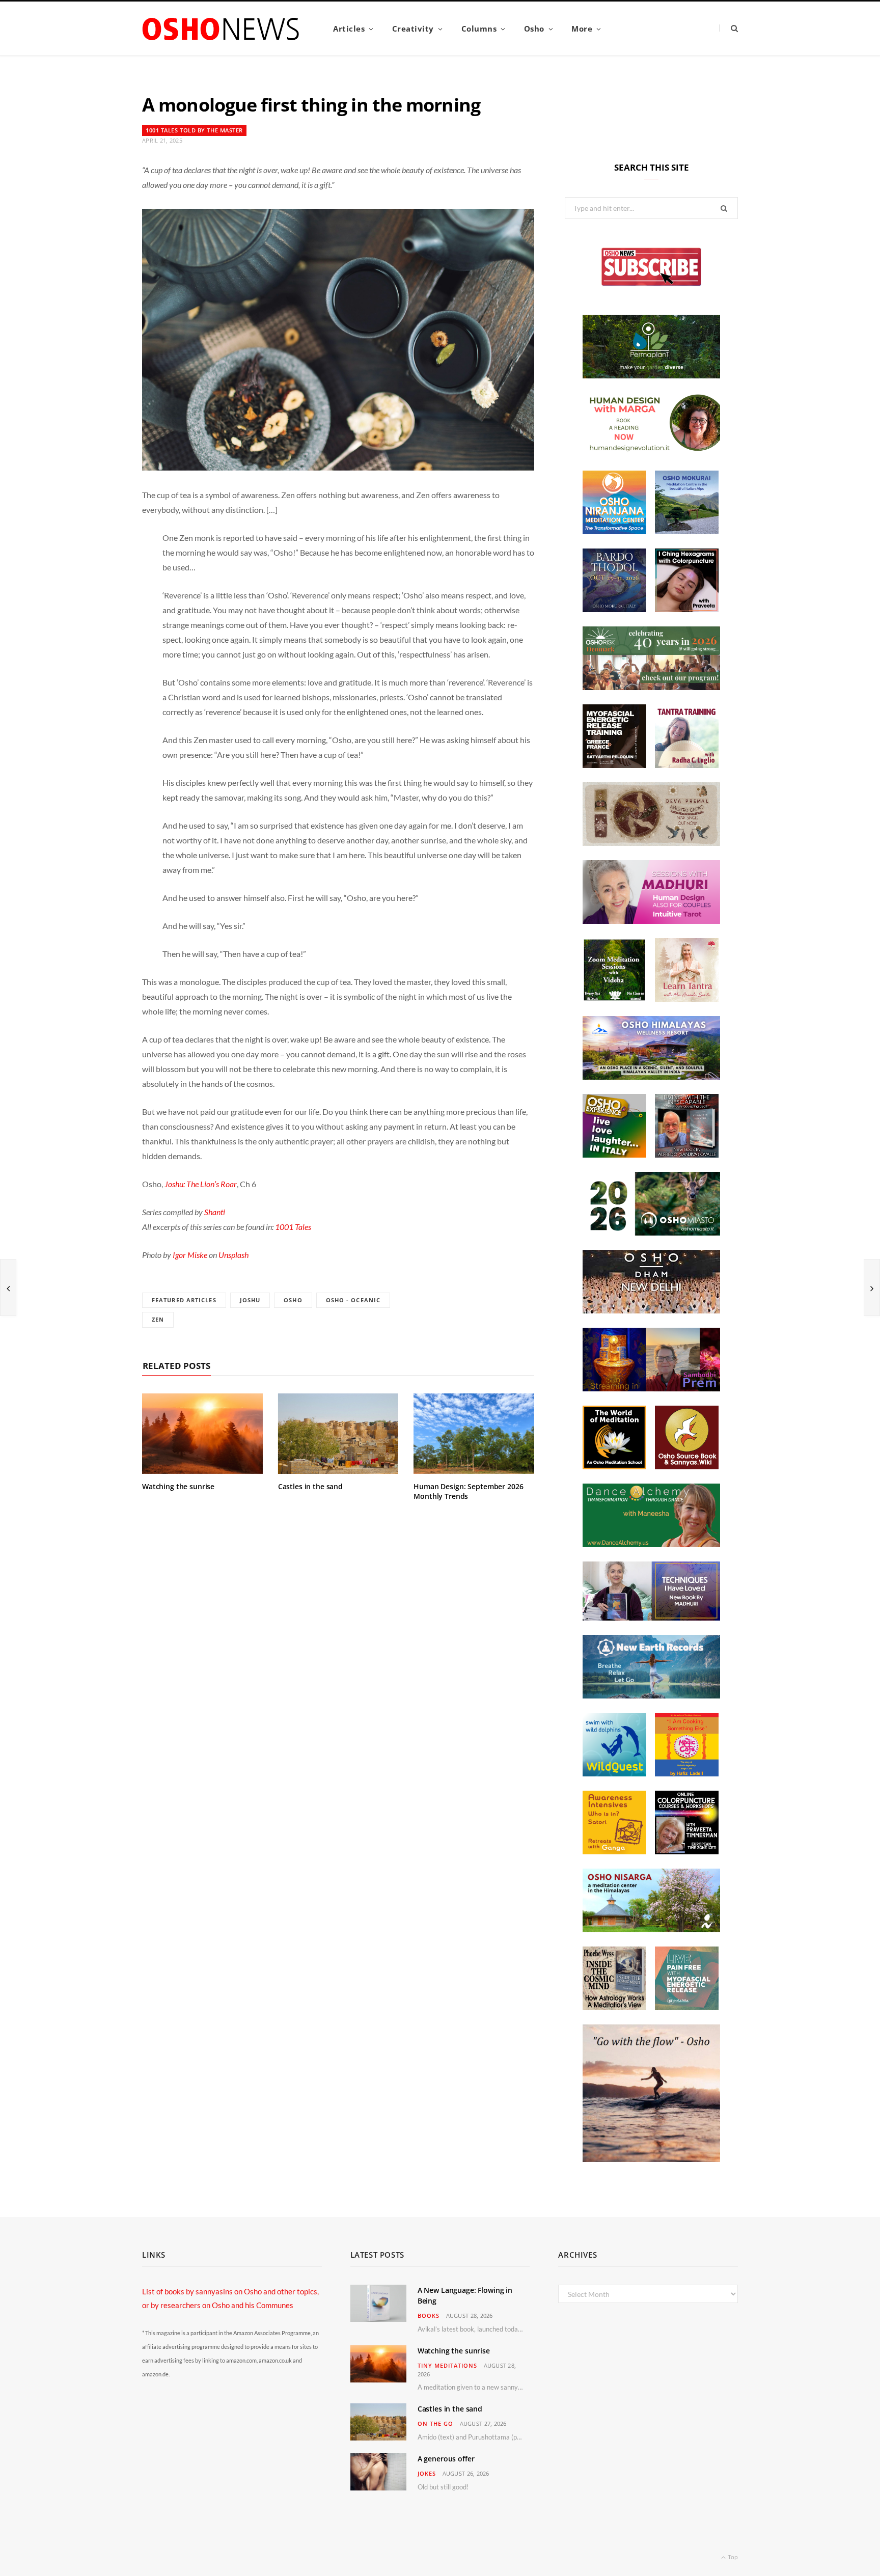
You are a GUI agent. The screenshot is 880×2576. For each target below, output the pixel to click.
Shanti (215, 1212)
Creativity (413, 29)
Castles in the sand (310, 1486)
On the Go (435, 2423)
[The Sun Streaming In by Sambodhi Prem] (651, 1388)
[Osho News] (222, 29)
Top (732, 2557)
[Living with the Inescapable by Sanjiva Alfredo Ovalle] (687, 1155)
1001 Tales (293, 1227)
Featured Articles (184, 1300)
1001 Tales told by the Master (194, 130)
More (582, 29)
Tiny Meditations (447, 2365)
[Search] (728, 28)
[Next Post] (872, 1287)
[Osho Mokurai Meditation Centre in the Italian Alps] (687, 531)
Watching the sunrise (178, 1486)
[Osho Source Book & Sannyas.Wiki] (687, 1466)
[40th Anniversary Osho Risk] (651, 687)
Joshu (250, 1300)
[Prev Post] (8, 1287)
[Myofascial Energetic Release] (687, 2007)
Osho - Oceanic (353, 1300)
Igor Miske (190, 1255)
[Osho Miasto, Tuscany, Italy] (651, 1232)
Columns (479, 29)
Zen (158, 1319)
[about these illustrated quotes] (651, 2159)
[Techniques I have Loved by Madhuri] (651, 1618)
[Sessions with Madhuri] (651, 921)
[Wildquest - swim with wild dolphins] (614, 1773)
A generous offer (446, 2459)
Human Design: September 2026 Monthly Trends (469, 1491)
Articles (349, 29)
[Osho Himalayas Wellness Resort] (651, 1077)
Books (429, 2315)
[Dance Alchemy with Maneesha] (651, 1544)
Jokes (427, 2473)
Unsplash (233, 1255)
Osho (534, 29)
